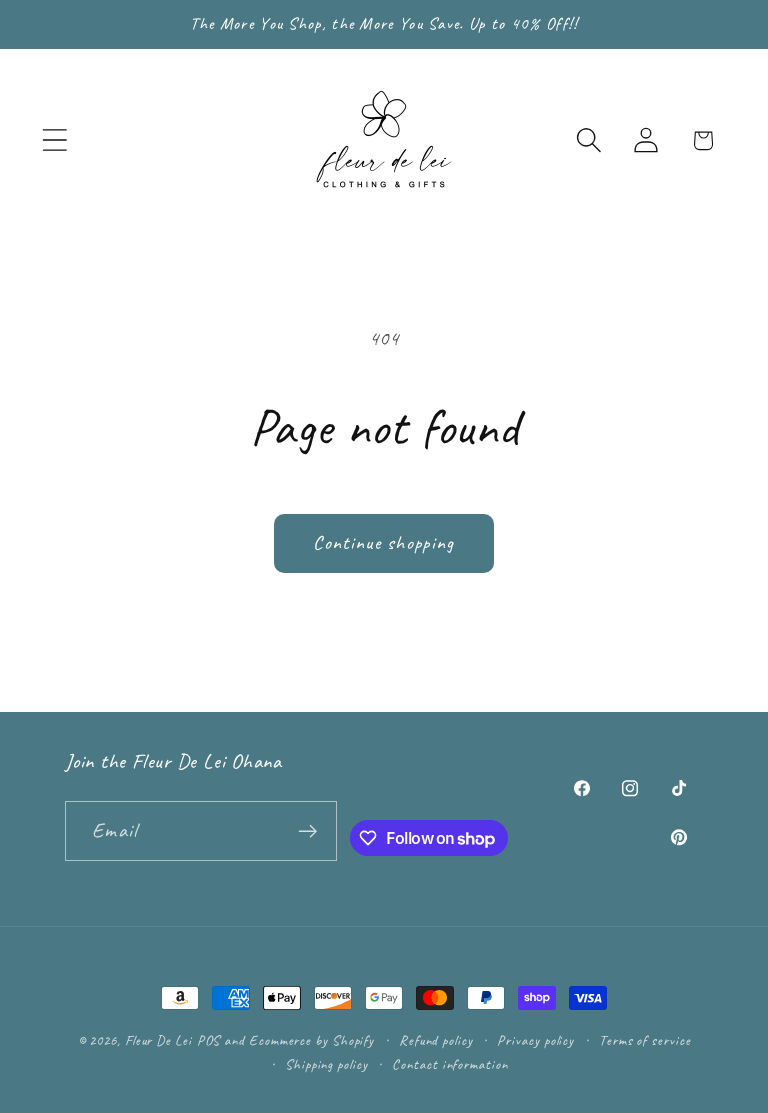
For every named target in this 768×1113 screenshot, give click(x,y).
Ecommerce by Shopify (311, 1040)
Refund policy (436, 1040)
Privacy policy (535, 1040)
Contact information (449, 1064)
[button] (54, 140)
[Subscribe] (307, 831)
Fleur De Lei (158, 1040)
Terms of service (645, 1040)
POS (209, 1040)
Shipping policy (326, 1064)
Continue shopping (383, 542)
